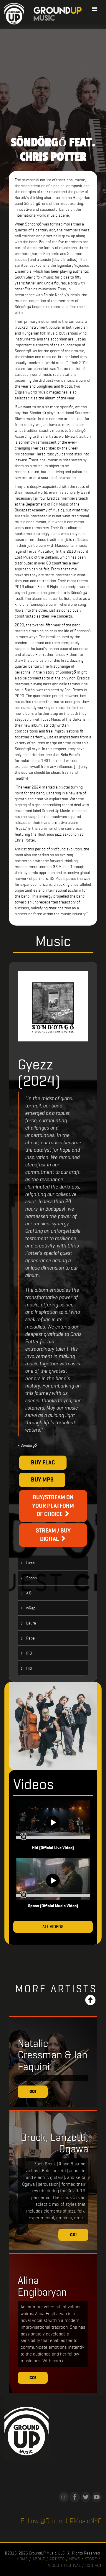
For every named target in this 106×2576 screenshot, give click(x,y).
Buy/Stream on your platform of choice (53, 1506)
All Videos (53, 1927)
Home (22, 2559)
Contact (93, 2565)
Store (91, 2559)
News (75, 2559)
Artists (57, 2559)
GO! (33, 2091)
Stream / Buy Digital (53, 1535)
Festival (72, 2565)
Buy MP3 (42, 1480)
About (39, 2559)
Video (54, 2565)
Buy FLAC (43, 1463)
